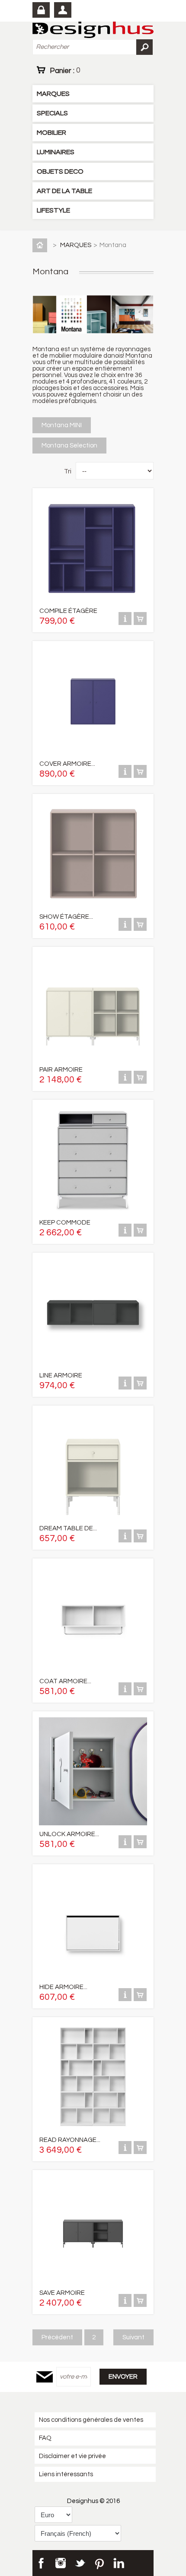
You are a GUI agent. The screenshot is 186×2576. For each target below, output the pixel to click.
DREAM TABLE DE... (68, 1528)
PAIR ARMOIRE (61, 1070)
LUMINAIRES (56, 152)
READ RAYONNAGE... (70, 2140)
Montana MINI (62, 425)
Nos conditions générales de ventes (91, 2420)
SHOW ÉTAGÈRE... (66, 917)
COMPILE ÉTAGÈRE (68, 611)
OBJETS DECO (60, 171)
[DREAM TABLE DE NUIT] (93, 1518)
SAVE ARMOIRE (62, 2293)
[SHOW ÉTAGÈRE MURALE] (93, 906)
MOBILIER (51, 133)
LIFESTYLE (53, 210)
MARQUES (53, 94)
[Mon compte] (63, 10)
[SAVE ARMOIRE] (93, 2282)
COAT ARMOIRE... (65, 1681)
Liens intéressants (66, 2474)
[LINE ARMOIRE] (93, 1365)
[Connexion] (41, 10)
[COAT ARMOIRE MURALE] (93, 1670)
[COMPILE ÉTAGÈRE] (93, 600)
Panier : (65, 70)
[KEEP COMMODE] (93, 1212)
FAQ (45, 2438)
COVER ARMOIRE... (67, 764)
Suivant (133, 2337)
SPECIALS (52, 113)
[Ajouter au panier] (140, 623)
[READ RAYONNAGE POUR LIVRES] (93, 2129)
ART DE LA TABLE (64, 191)
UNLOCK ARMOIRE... (69, 1834)
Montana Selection (69, 446)
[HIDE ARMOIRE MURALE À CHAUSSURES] (93, 1976)
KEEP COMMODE (65, 1223)
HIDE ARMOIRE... (63, 1987)
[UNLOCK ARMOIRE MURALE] (93, 1823)
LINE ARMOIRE (61, 1375)
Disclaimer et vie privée (72, 2456)
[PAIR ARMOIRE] (93, 1059)
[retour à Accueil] (42, 245)
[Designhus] (93, 30)
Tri (68, 471)
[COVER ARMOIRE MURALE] (93, 753)
